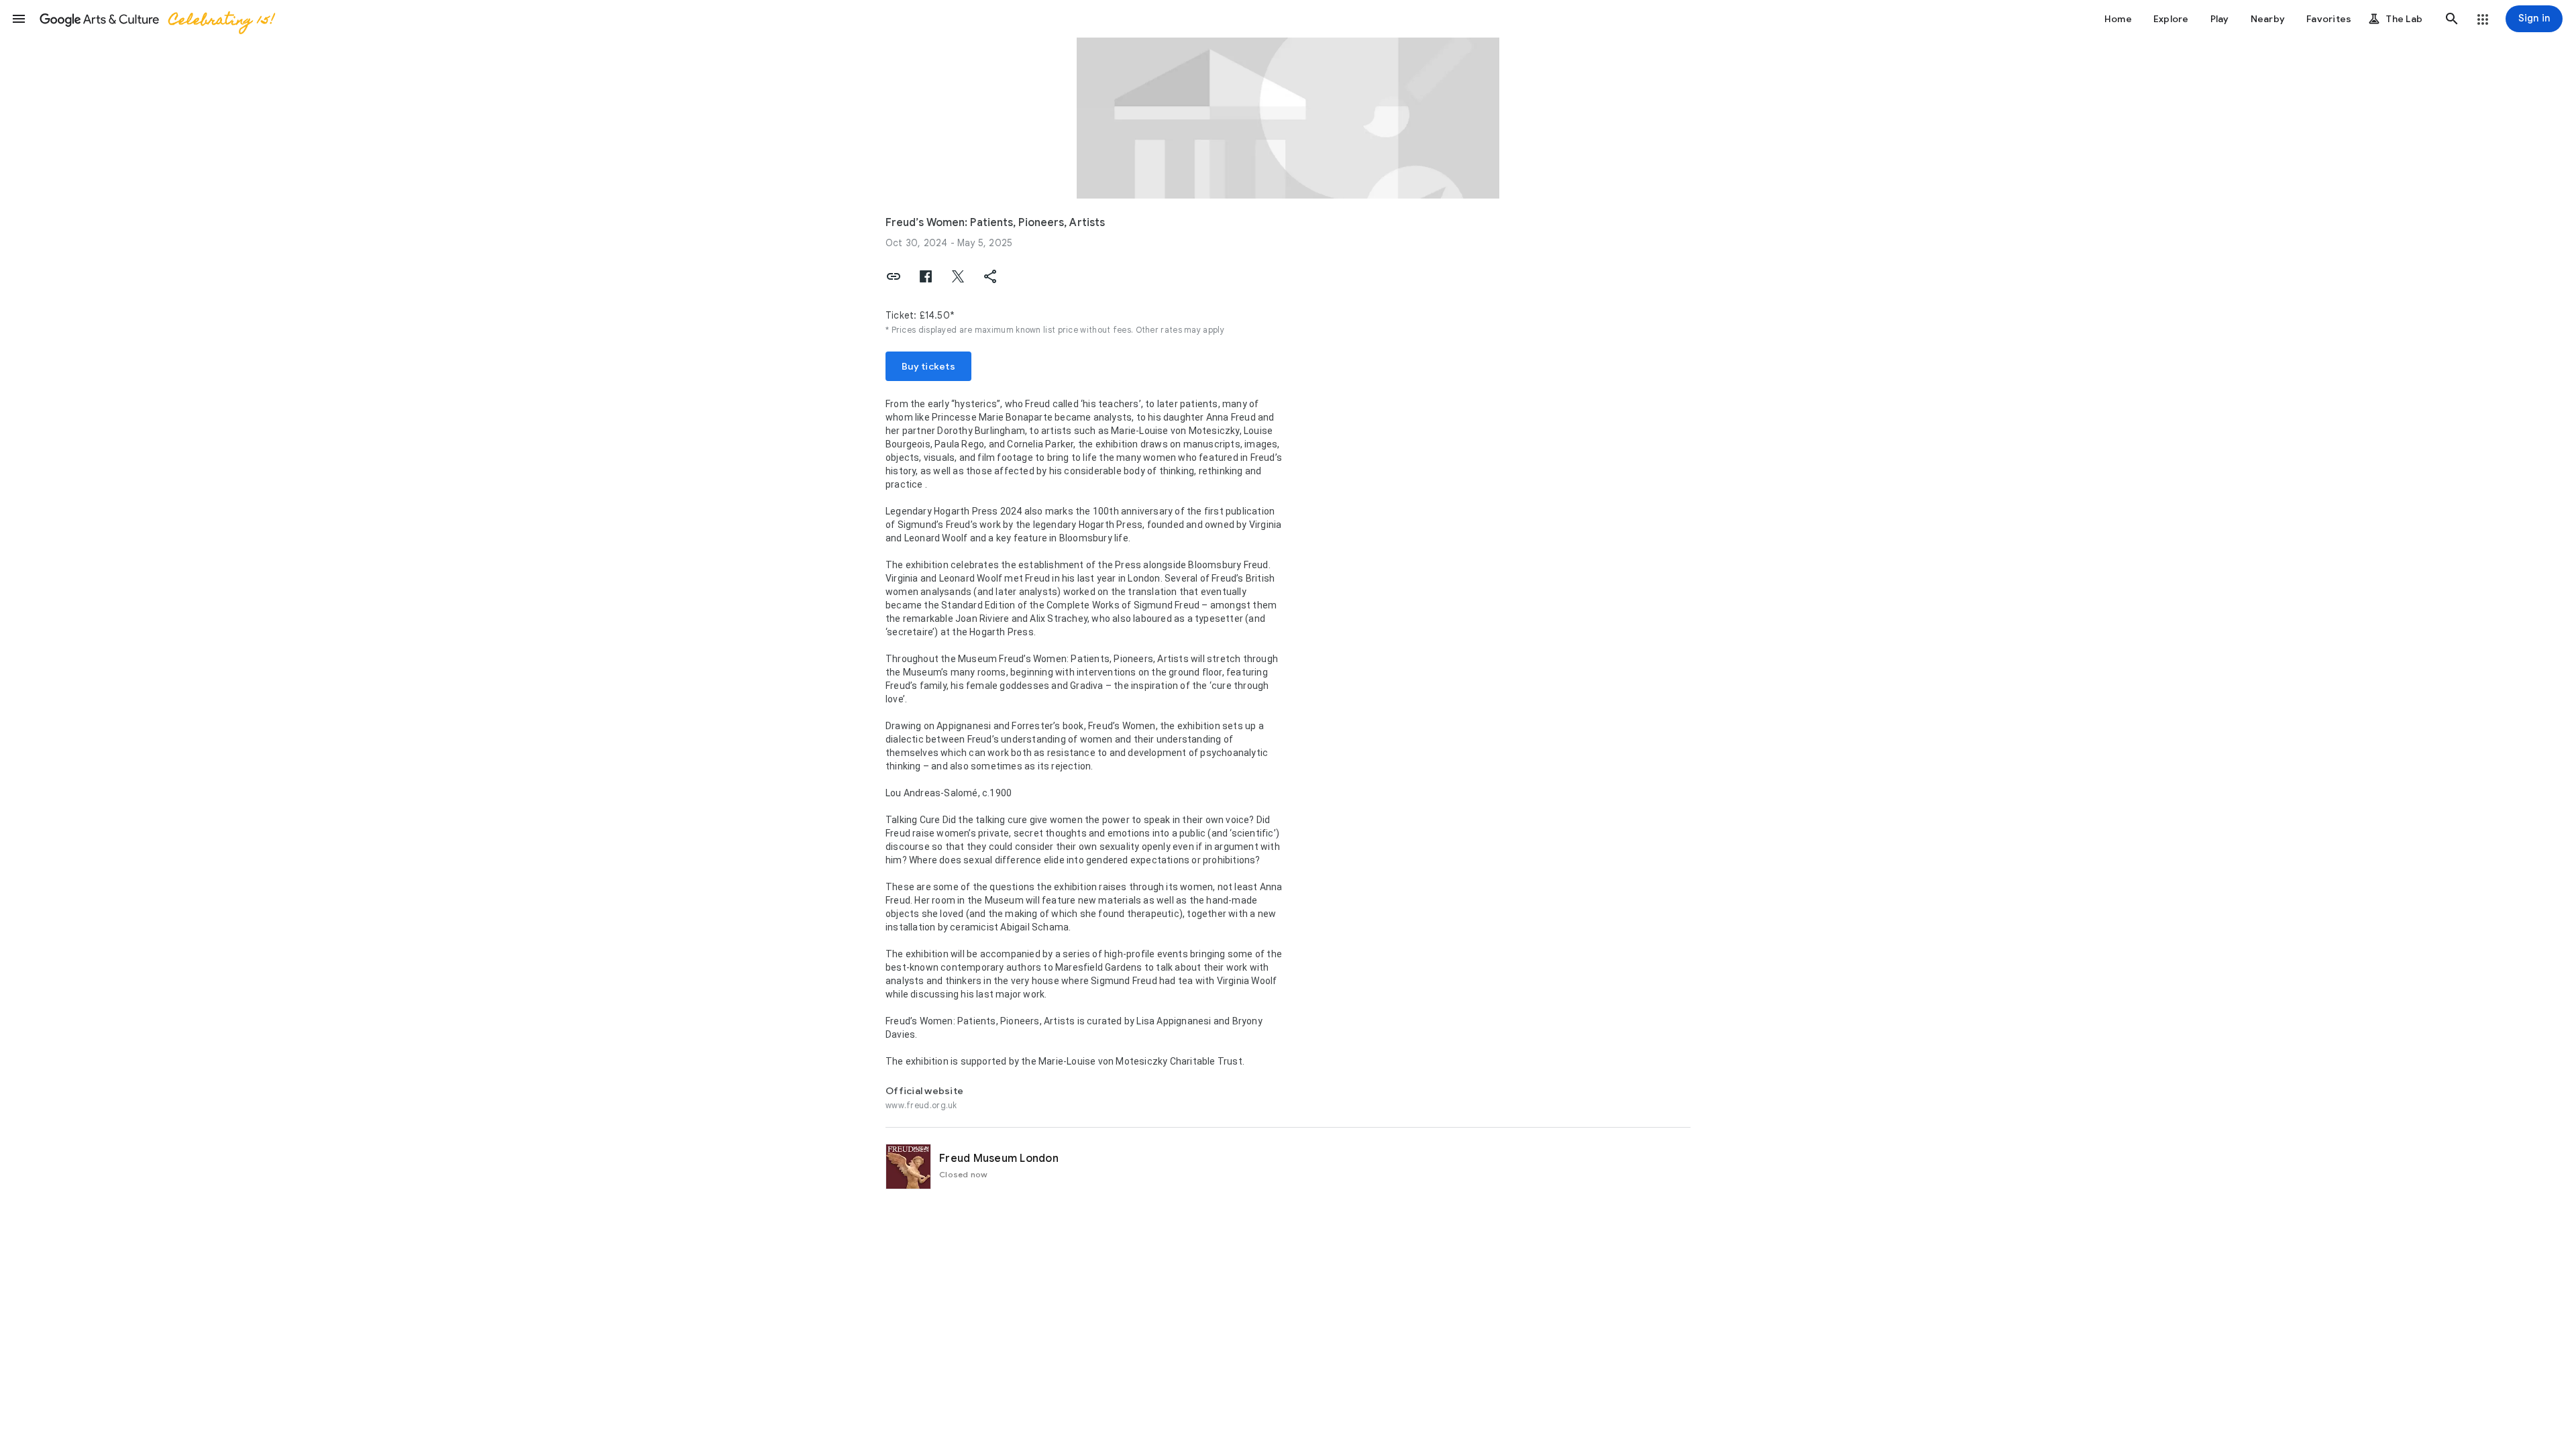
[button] (19, 19)
